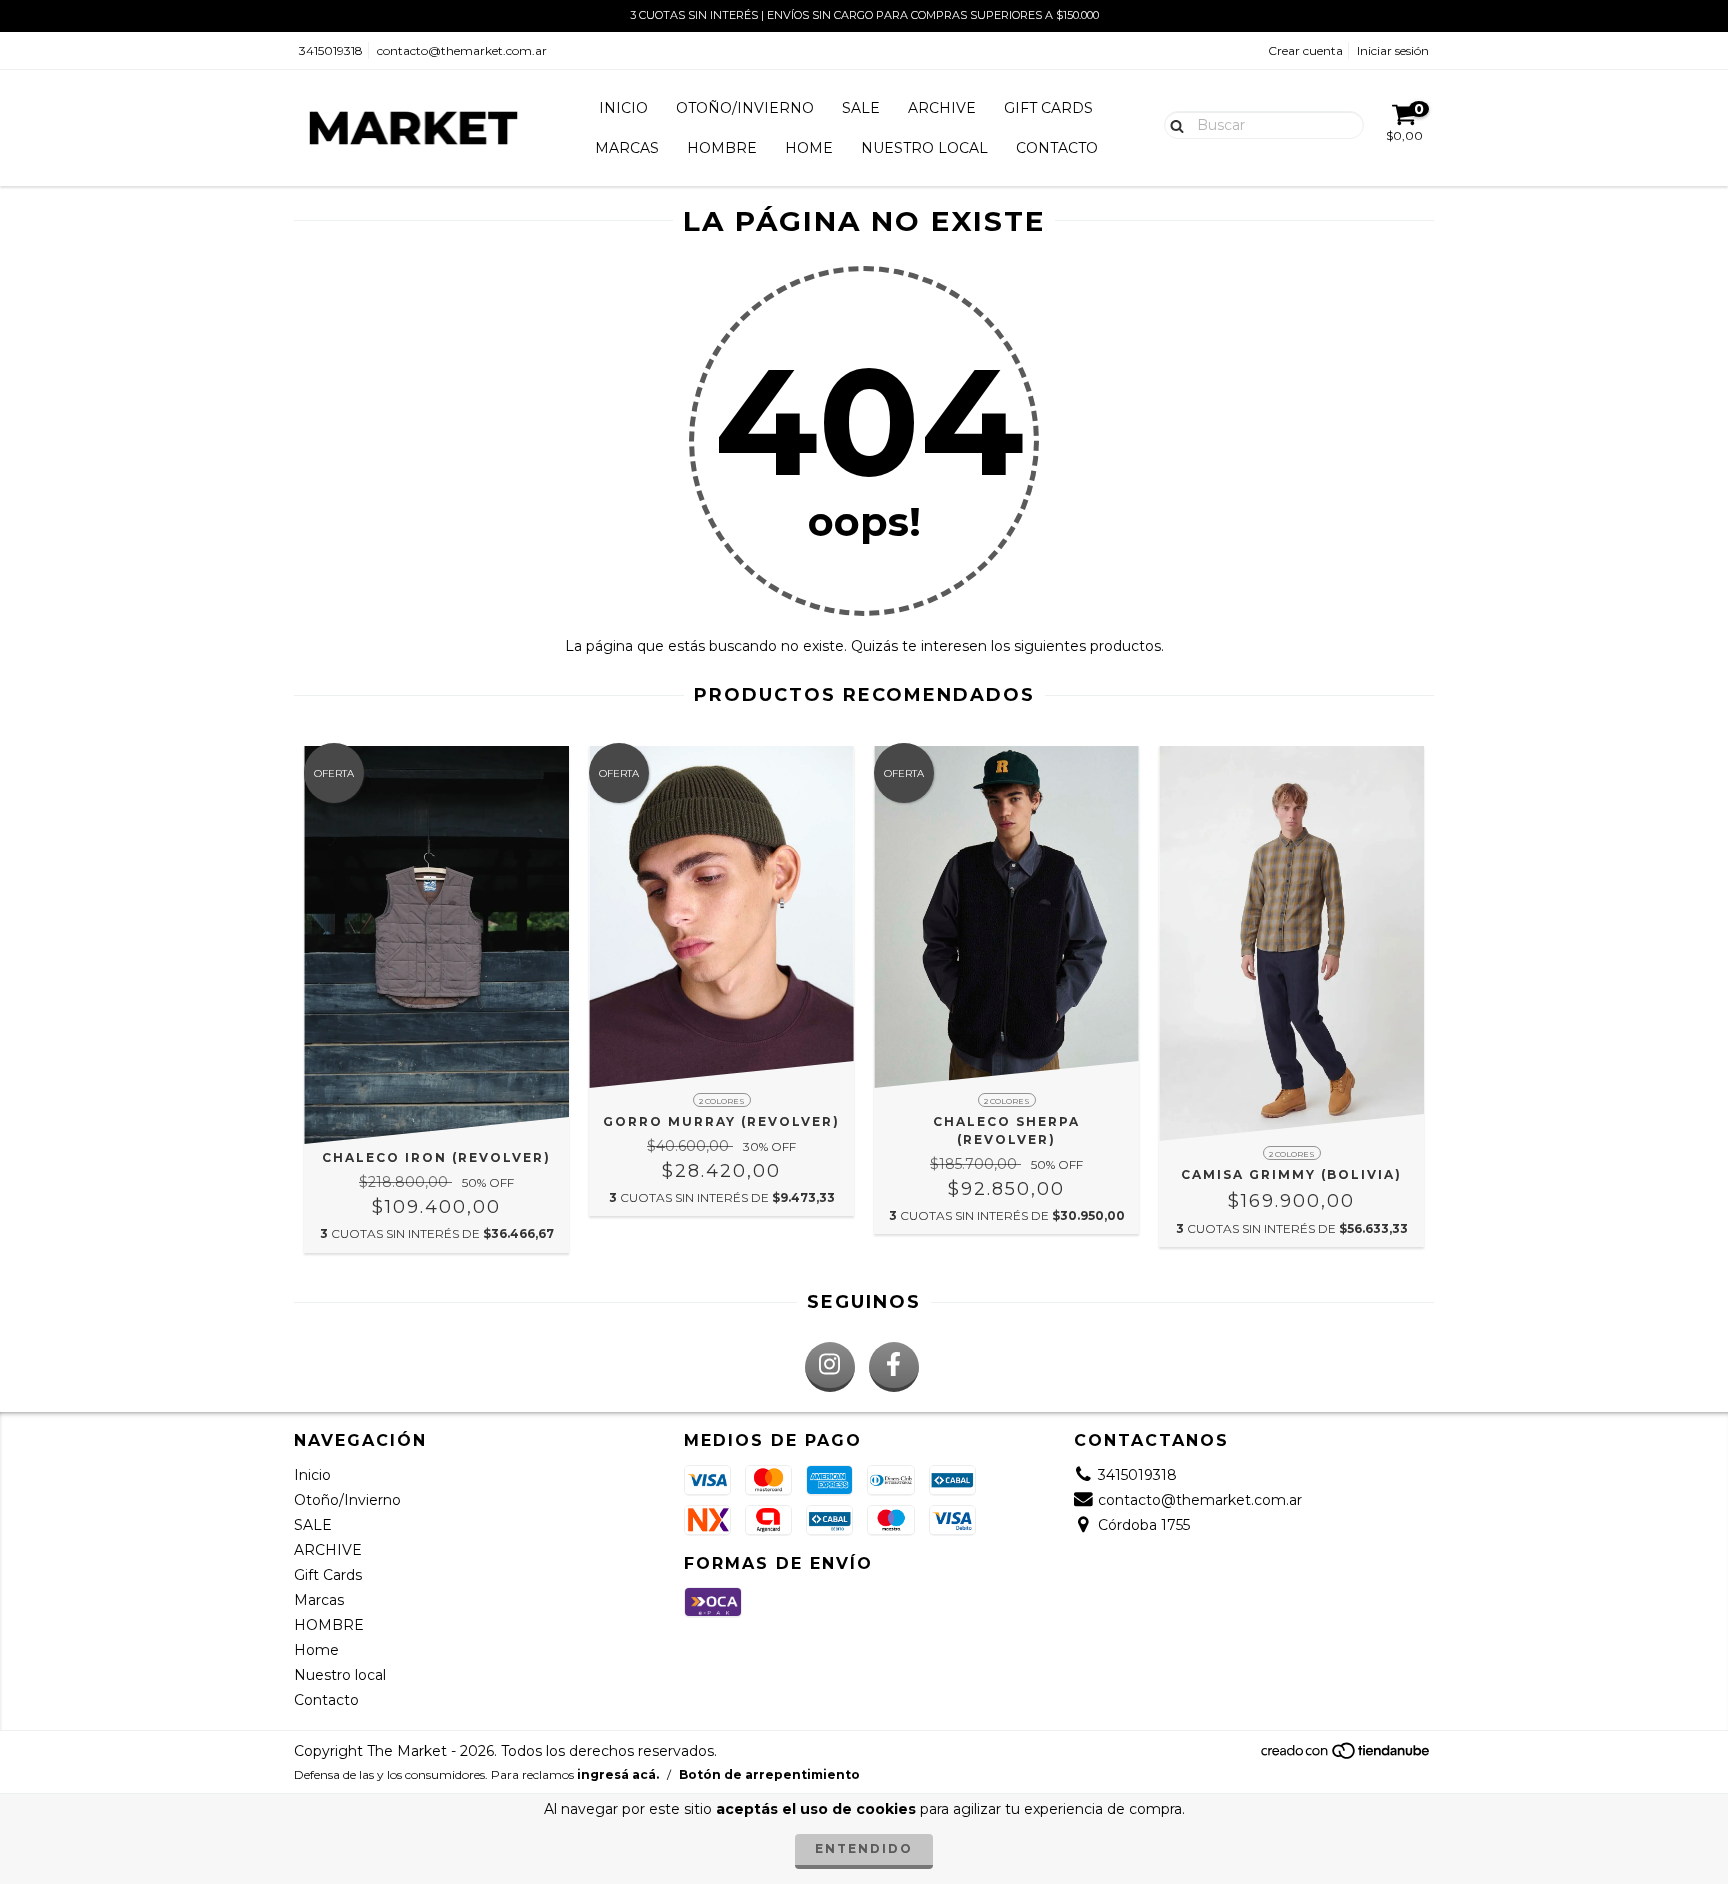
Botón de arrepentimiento (769, 1774)
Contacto (1057, 148)
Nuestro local (924, 148)
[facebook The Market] (894, 1367)
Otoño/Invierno (745, 108)
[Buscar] (1172, 124)
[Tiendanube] (1346, 1755)
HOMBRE (722, 148)
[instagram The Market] (830, 1367)
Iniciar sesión (1393, 50)
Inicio (623, 108)
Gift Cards (1048, 108)
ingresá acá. (618, 1774)
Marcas (627, 148)
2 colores (722, 1101)
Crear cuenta (1305, 50)
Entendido (864, 1848)
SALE (861, 108)
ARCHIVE (942, 108)
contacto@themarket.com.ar (462, 50)
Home (809, 148)
